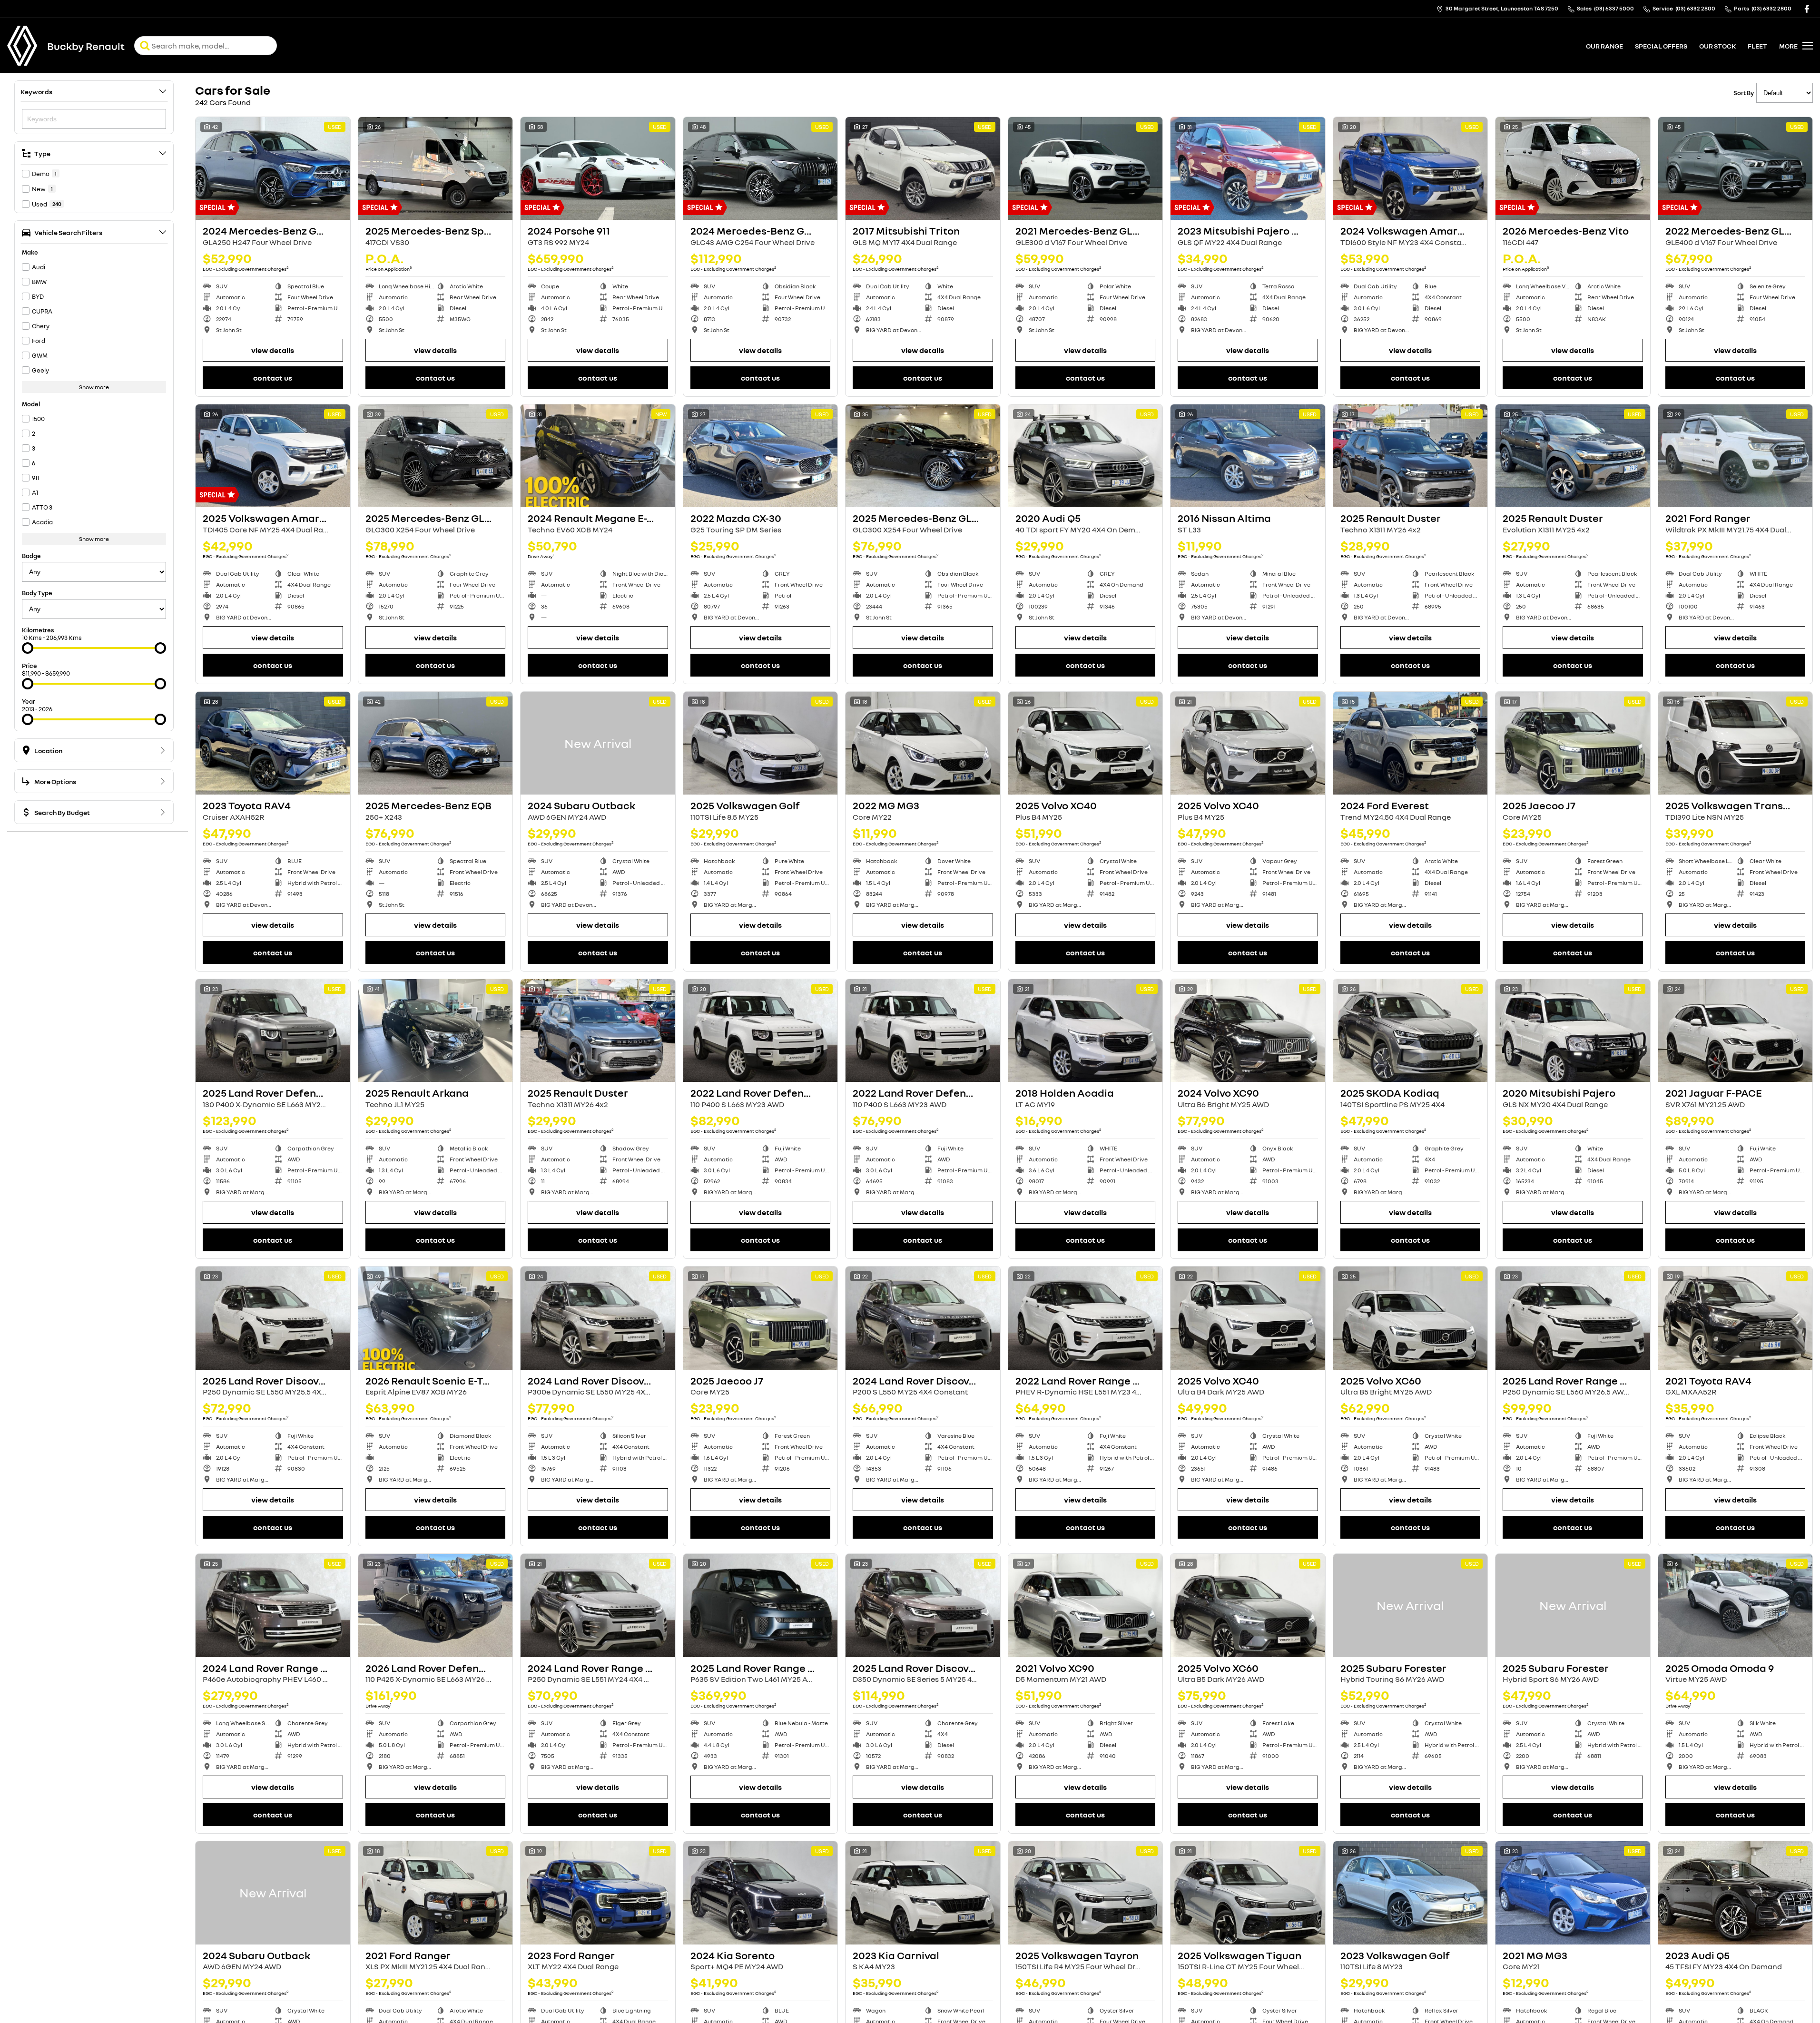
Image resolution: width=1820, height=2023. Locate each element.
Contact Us (273, 378)
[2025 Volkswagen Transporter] (1736, 743)
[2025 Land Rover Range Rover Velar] (1573, 1318)
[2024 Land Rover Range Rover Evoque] (598, 1605)
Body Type (37, 593)
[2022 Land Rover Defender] (761, 1031)
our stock (1717, 46)
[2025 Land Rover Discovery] (923, 1605)
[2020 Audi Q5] (1086, 456)
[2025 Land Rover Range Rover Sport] (761, 1605)
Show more (94, 387)
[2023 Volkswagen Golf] (1411, 1893)
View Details (273, 350)
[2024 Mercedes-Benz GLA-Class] (273, 168)
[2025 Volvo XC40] (1086, 743)
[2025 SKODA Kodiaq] (1411, 1031)
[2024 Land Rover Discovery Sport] (598, 1318)
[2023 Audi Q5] (1736, 1893)
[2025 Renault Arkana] (436, 1031)
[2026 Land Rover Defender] (436, 1605)
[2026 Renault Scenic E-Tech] (436, 1318)
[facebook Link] (1807, 9)
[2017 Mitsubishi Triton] (923, 168)
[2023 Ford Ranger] (598, 1893)
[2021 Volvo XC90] (1086, 1605)
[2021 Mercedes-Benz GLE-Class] (1086, 168)
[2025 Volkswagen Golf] (761, 743)
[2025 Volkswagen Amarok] (273, 456)
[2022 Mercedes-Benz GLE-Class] (1736, 168)
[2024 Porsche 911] (598, 168)
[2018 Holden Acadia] (1086, 1031)
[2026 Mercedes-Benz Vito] (1573, 168)
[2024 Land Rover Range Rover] (273, 1605)
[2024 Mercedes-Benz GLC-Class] (761, 168)
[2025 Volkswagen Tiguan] (1248, 1893)
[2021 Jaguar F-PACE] (1736, 1031)
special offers (1661, 46)
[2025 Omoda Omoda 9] (1736, 1605)
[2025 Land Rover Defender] (273, 1031)
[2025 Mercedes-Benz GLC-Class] (436, 456)
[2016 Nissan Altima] (1248, 456)
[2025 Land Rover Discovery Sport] (273, 1318)
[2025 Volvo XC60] (1411, 1318)
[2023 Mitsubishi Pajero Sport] (1248, 168)
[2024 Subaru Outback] (598, 743)
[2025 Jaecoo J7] (1573, 743)
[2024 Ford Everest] (1411, 743)
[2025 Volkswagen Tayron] (1086, 1893)
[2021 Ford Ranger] (1736, 456)
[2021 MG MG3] (1573, 1893)
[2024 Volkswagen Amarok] (1411, 168)
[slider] (28, 648)
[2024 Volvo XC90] (1248, 1031)
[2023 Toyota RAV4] (273, 743)
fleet (1757, 46)
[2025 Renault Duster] (1411, 456)
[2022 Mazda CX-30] (761, 456)
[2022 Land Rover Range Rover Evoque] (1086, 1318)
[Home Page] (22, 46)
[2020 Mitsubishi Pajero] (1573, 1031)
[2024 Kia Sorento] (761, 1893)
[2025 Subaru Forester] (1411, 1605)
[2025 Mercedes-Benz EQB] (436, 743)
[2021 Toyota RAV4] (1736, 1318)
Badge (31, 556)
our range (1604, 46)
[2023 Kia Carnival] (923, 1893)
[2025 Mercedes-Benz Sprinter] (436, 168)
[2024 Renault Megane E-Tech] (598, 456)
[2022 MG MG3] (923, 743)
